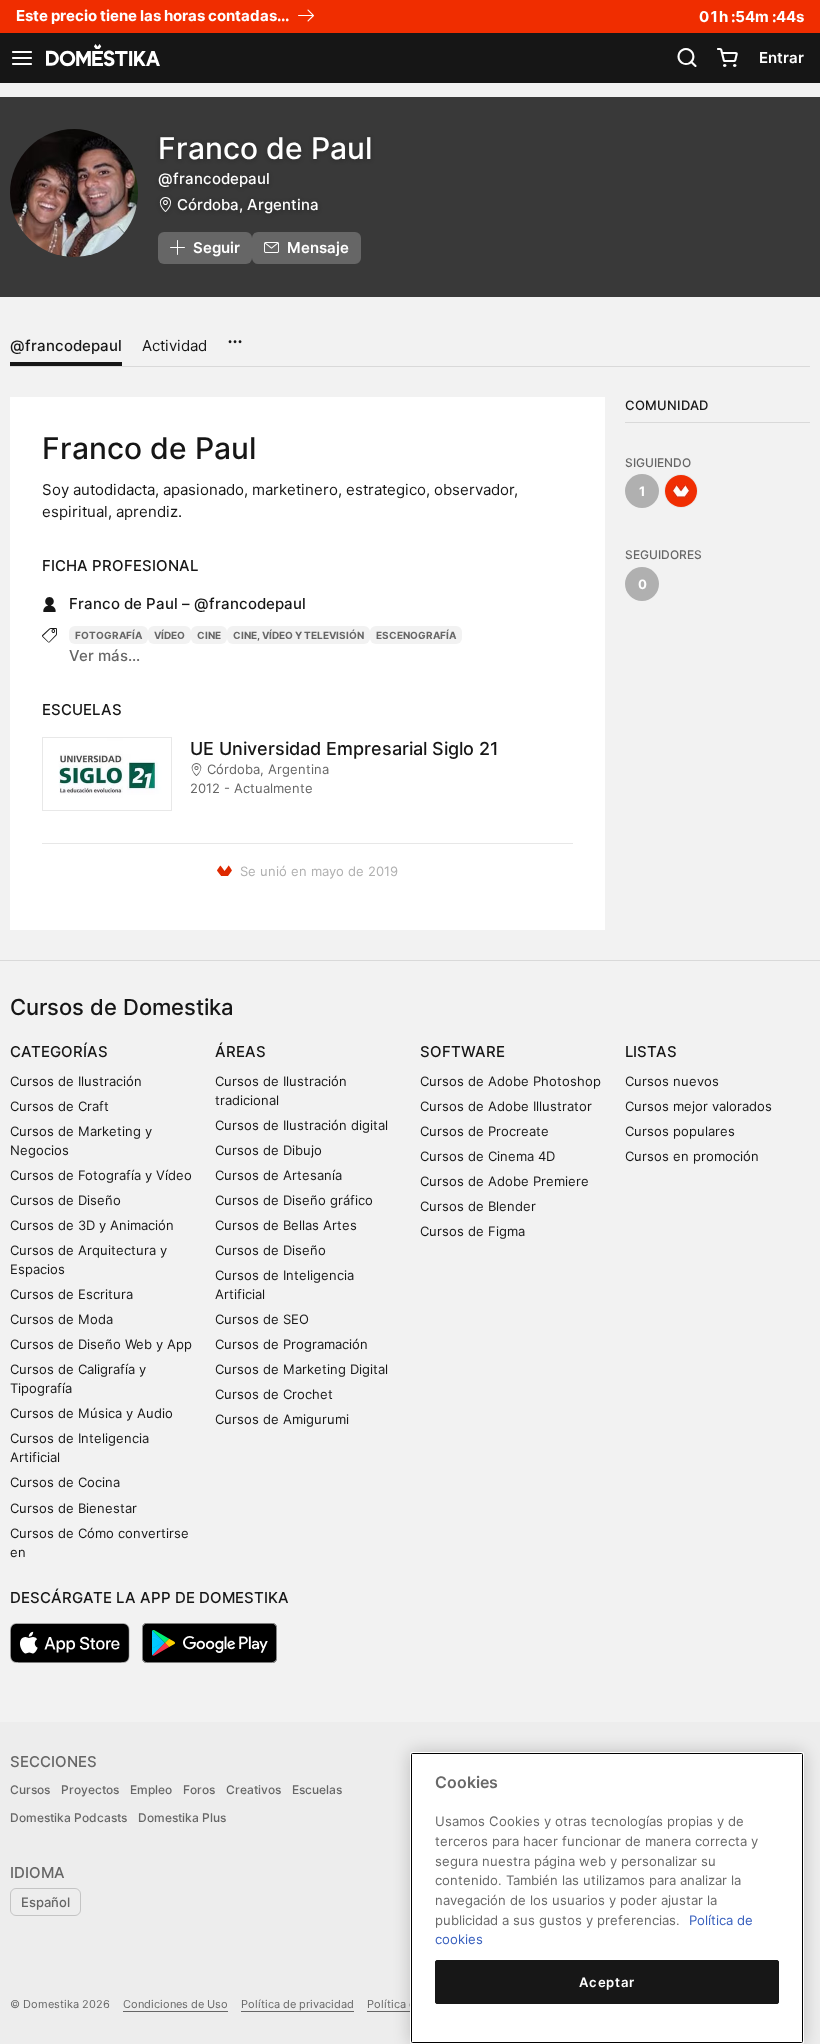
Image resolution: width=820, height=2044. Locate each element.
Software (462, 1051)
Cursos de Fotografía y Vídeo (101, 1175)
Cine (209, 635)
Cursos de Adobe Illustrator (506, 1106)
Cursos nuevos (672, 1081)
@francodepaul (66, 345)
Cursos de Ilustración (76, 1081)
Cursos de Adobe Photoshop (510, 1081)
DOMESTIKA (101, 58)
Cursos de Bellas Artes (286, 1225)
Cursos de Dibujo (268, 1150)
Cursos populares (680, 1131)
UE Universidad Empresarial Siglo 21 (344, 748)
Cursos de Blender (478, 1206)
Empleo (151, 1789)
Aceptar (607, 1982)
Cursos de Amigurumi (282, 1419)
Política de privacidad (297, 2004)
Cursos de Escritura (71, 1294)
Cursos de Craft (59, 1106)
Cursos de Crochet (274, 1394)
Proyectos (90, 1789)
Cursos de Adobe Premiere (504, 1181)
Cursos (30, 1789)
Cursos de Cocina (65, 1482)
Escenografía (416, 635)
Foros (199, 1789)
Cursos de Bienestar (73, 1508)
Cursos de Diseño (65, 1200)
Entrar (781, 57)
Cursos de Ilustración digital (301, 1125)
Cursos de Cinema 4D (487, 1156)
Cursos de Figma (472, 1231)
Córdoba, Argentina (248, 204)
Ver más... (104, 655)
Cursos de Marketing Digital (301, 1369)
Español (45, 1902)
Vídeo (169, 635)
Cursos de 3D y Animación (92, 1225)
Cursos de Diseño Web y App (101, 1344)
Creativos (253, 1789)
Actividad (174, 345)
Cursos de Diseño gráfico (294, 1200)
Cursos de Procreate (484, 1131)
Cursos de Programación (291, 1344)
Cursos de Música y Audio (91, 1413)
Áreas (240, 1051)
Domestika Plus (182, 1817)
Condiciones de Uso (175, 2004)
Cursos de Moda (61, 1319)
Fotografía (108, 635)
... (234, 335)
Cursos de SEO (262, 1319)
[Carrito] (727, 58)
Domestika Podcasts (68, 1817)
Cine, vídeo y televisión (298, 635)
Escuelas (317, 1789)
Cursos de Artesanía (278, 1175)
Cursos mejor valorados (698, 1106)
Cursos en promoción (692, 1156)
